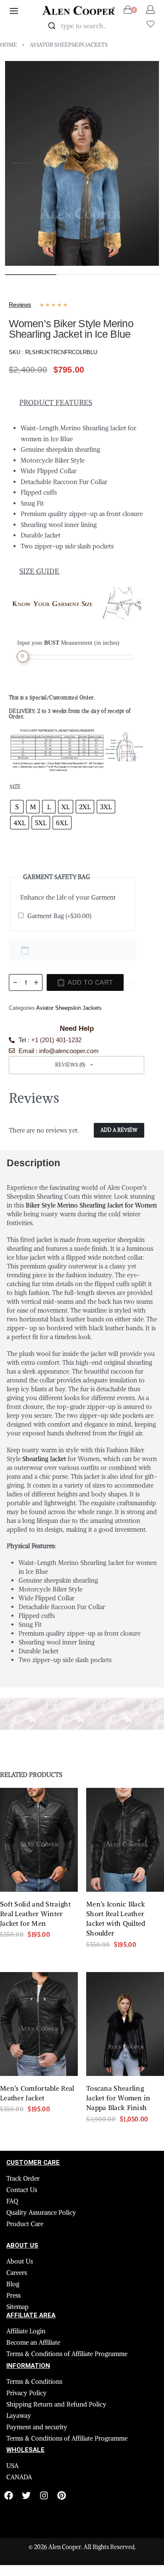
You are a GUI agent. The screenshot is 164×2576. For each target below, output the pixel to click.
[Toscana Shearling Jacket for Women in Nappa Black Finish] (125, 2062)
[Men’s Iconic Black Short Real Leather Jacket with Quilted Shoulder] (125, 1878)
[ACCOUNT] (150, 9)
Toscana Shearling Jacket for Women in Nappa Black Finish (118, 2136)
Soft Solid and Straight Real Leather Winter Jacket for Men (35, 1952)
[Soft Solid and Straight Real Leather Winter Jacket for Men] (39, 1878)
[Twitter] (26, 2533)
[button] (77, 1103)
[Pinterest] (62, 2533)
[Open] (151, 24)
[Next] (143, 163)
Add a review (119, 1168)
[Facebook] (9, 2533)
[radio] (17, 845)
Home (8, 45)
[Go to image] (31, 275)
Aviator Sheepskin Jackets (69, 45)
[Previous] (21, 163)
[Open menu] (14, 11)
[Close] (126, 26)
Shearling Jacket (44, 1496)
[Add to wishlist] (132, 1020)
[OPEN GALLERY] (82, 164)
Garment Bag (59, 954)
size (15, 824)
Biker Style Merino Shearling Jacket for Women (91, 1243)
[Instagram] (44, 2533)
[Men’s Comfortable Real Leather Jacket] (39, 2062)
